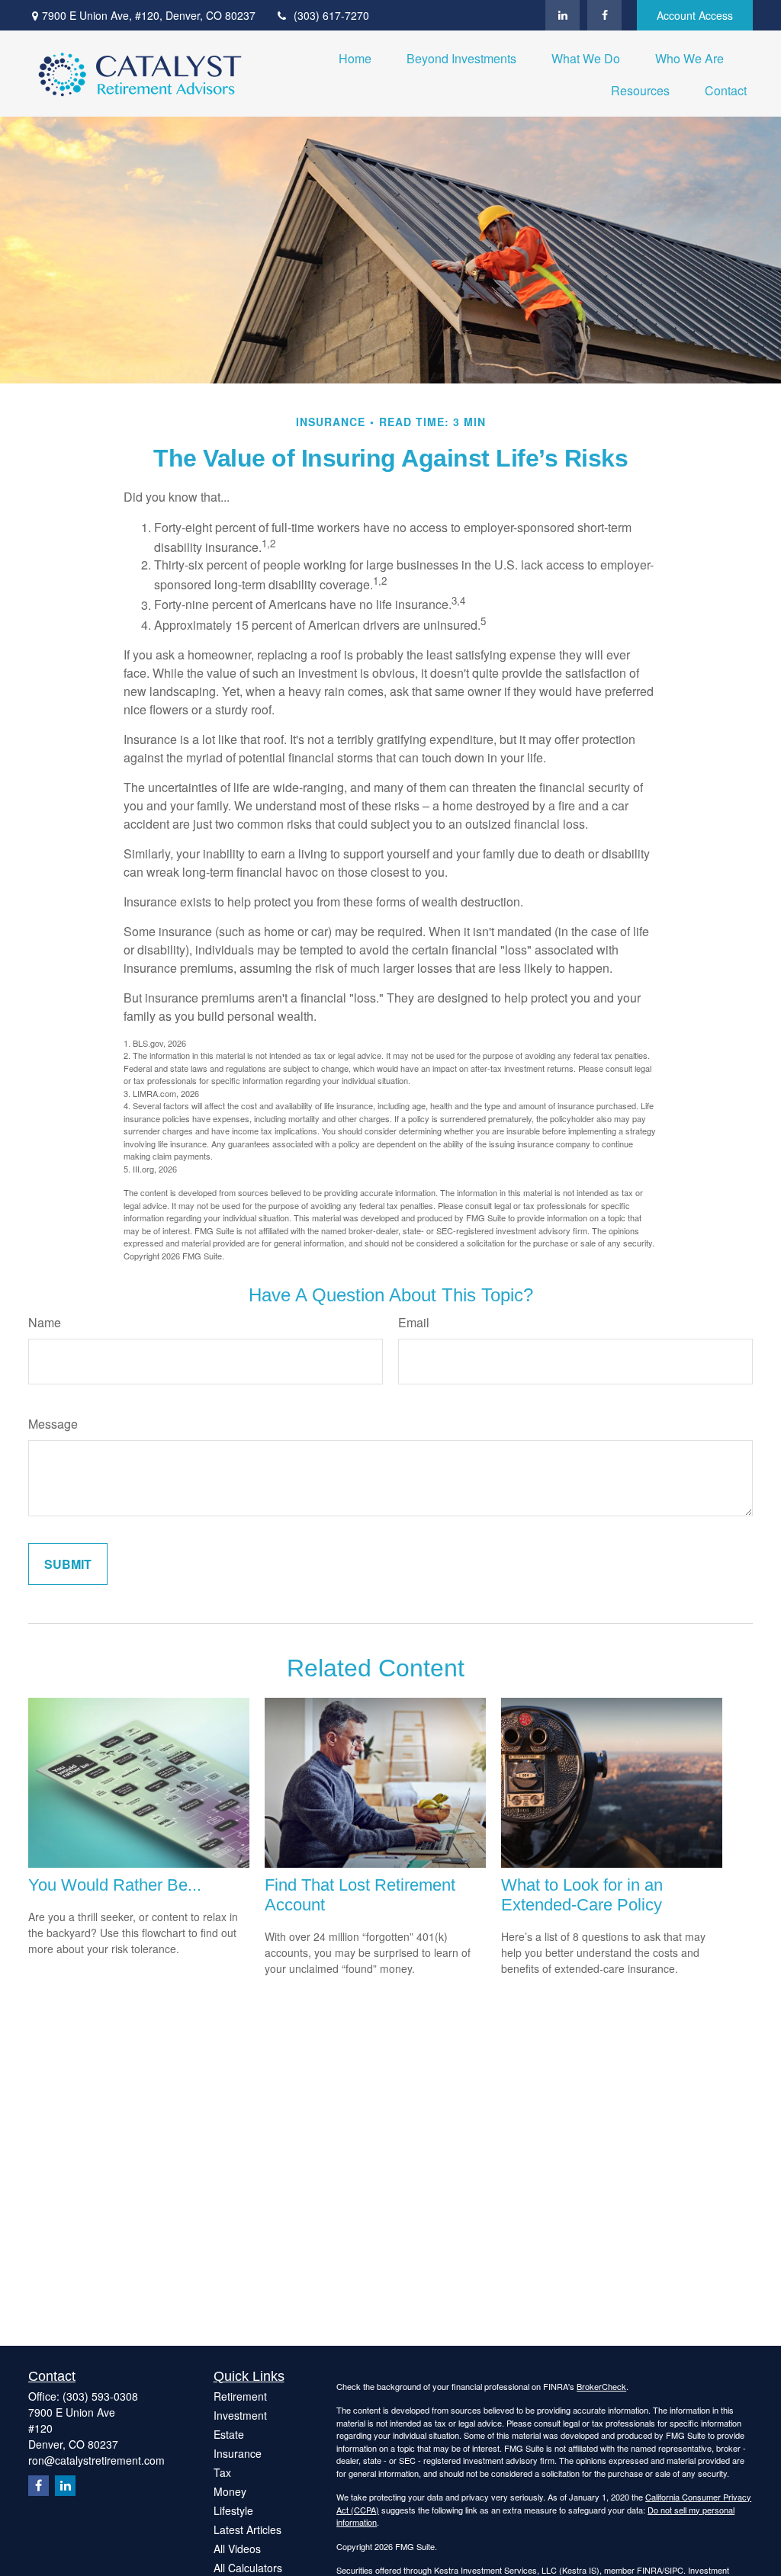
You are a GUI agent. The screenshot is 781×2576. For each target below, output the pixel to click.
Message (53, 1424)
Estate (229, 2434)
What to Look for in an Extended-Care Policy (582, 1895)
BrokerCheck (601, 2386)
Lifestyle (233, 2510)
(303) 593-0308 (100, 2396)
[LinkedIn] (562, 15)
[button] (355, 58)
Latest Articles (247, 2529)
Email (414, 1322)
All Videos (237, 2549)
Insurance (238, 2453)
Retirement (240, 2396)
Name (45, 1322)
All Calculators (248, 2568)
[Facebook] (604, 15)
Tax (222, 2472)
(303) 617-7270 (331, 15)
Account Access (695, 15)
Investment (240, 2415)
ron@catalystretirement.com (96, 2460)
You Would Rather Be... (115, 1885)
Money (230, 2491)
